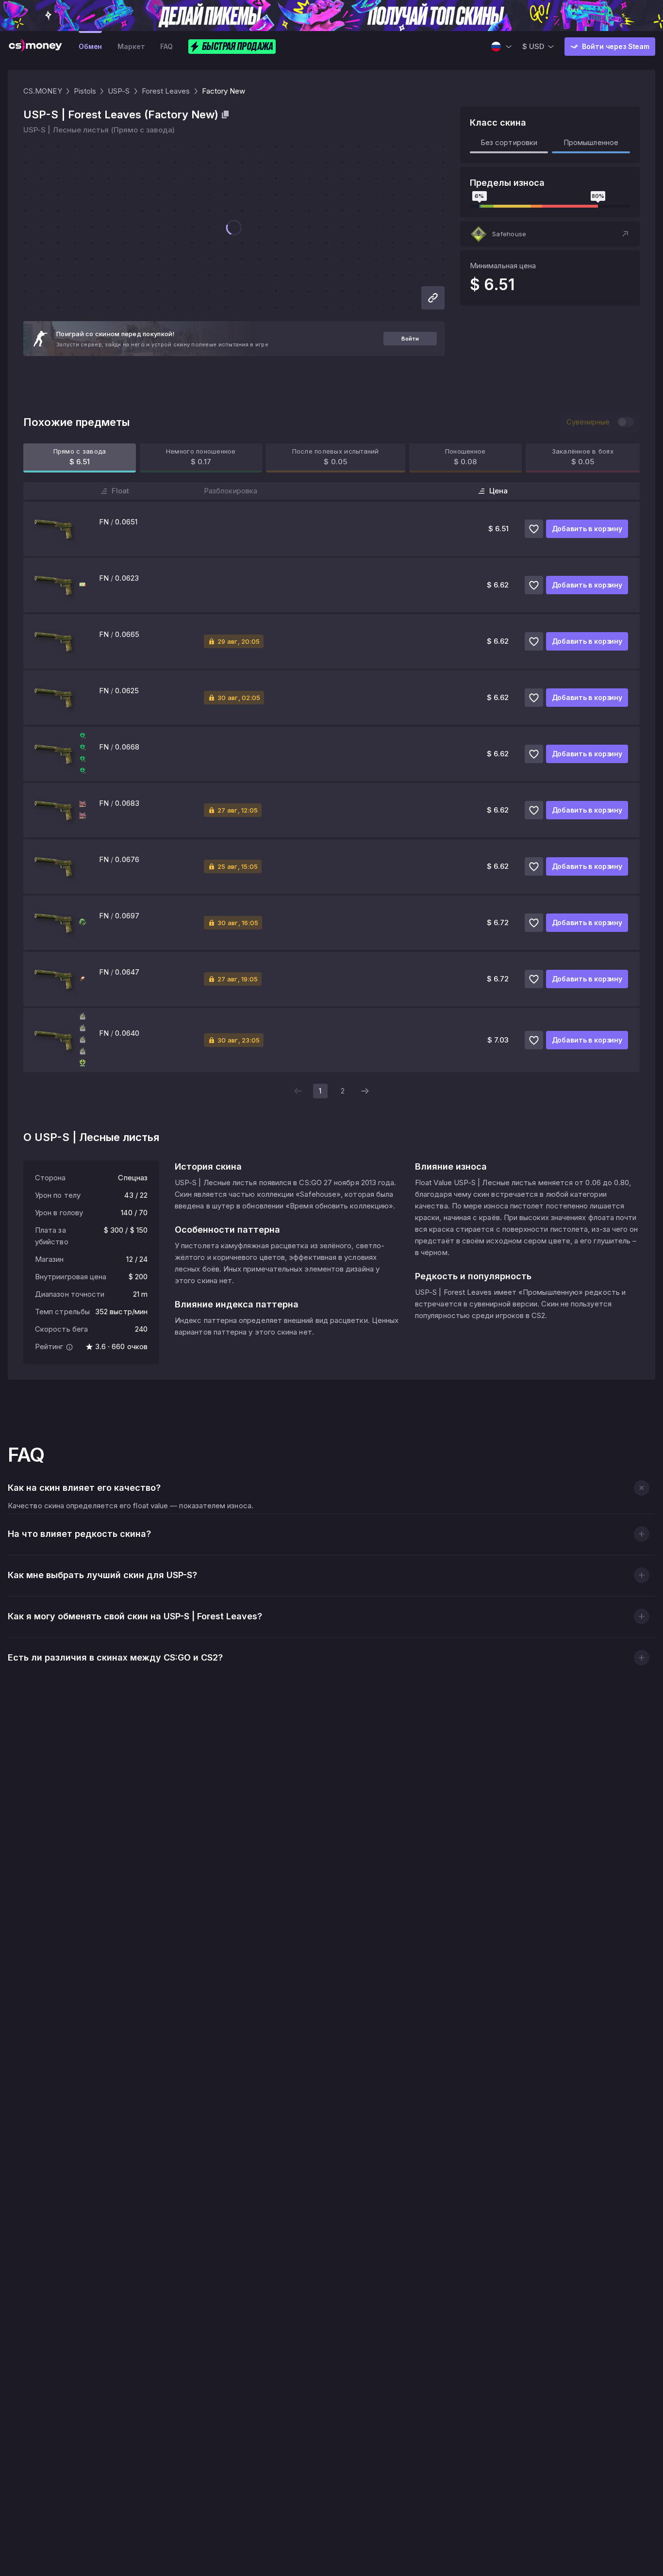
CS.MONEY (43, 91)
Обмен (90, 46)
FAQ (166, 46)
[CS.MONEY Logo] (35, 47)
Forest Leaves (166, 91)
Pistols (85, 91)
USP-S (119, 91)
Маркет (131, 46)
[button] (550, 234)
